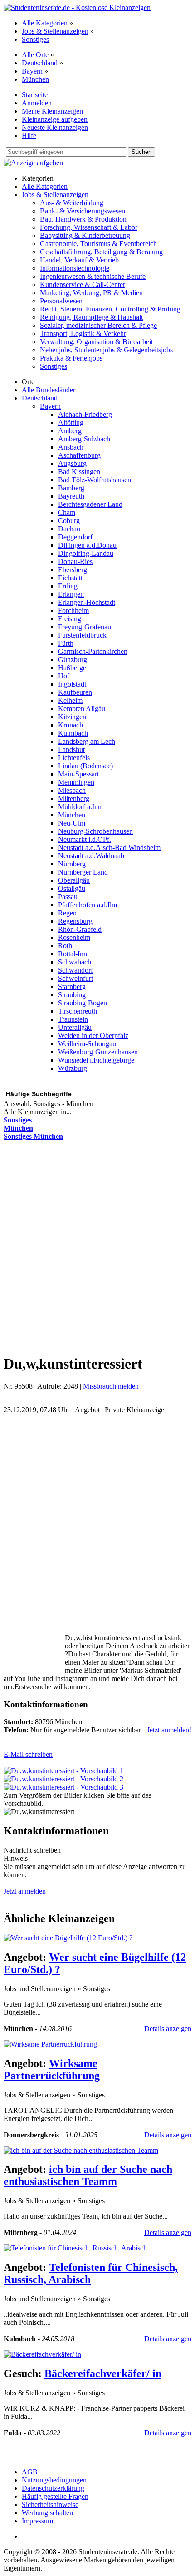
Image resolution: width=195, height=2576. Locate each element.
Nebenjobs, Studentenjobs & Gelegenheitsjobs (106, 350)
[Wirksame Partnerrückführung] (50, 2044)
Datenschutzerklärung (53, 2488)
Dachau (69, 529)
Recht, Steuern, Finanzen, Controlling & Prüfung (110, 309)
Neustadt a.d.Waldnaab (91, 856)
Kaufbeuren (75, 692)
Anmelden (37, 103)
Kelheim (70, 700)
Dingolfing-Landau (86, 553)
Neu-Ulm (72, 823)
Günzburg (73, 660)
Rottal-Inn (73, 954)
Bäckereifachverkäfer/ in (103, 2373)
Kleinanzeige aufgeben (55, 119)
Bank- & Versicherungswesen (83, 211)
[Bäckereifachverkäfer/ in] (42, 2354)
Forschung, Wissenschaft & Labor (89, 227)
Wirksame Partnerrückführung (52, 2069)
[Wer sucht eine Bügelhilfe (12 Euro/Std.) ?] (68, 1938)
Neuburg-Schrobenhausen (95, 831)
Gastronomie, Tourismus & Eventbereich (98, 244)
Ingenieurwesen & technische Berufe (93, 276)
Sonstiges (35, 39)
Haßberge (72, 668)
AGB (30, 2472)
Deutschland (40, 63)
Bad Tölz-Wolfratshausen (95, 480)
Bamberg (71, 488)
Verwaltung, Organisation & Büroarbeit (96, 342)
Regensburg (75, 921)
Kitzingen (72, 717)
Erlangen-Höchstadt (87, 602)
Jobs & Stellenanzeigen (55, 31)
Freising (70, 619)
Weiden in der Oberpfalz (93, 1036)
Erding (68, 586)
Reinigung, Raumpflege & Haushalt (91, 317)
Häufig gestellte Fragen (55, 2496)
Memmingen (76, 782)
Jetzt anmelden (25, 1891)
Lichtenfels (74, 758)
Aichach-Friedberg (85, 414)
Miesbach (72, 790)
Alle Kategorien (45, 23)
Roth (65, 946)
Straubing (72, 995)
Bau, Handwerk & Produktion (83, 219)
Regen (67, 913)
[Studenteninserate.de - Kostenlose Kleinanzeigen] (77, 7)
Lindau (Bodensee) (85, 766)
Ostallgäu (72, 888)
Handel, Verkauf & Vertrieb (79, 260)
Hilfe (29, 136)
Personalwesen (61, 301)
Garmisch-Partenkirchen (93, 651)
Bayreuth (71, 496)
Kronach (71, 725)
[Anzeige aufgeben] (33, 163)
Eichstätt (70, 578)
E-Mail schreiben (28, 1754)
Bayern (32, 71)
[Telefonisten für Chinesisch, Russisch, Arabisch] (75, 2248)
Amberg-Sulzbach (84, 439)
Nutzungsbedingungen (54, 2480)
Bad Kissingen (79, 472)
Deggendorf (75, 537)
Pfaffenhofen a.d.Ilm (88, 905)
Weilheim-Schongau (87, 1044)
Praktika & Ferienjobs (71, 358)
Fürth (66, 643)
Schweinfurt (76, 978)
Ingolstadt (72, 684)
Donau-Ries (75, 561)
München (35, 79)
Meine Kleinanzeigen (52, 111)
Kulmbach (73, 733)
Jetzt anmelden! (169, 1730)
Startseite (35, 95)
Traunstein (73, 1019)
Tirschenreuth (78, 1011)
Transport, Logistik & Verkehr (83, 334)
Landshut (71, 749)
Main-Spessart (78, 774)
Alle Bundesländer (49, 390)
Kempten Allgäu (82, 709)
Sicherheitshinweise (50, 2504)
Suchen (141, 152)
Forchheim (73, 611)
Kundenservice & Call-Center (83, 284)
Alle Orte (35, 55)
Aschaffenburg (79, 455)
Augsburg (72, 463)
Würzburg (73, 1068)
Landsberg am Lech (87, 741)
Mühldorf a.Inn (80, 807)
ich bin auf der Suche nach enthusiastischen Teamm (88, 2175)
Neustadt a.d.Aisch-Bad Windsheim (109, 848)
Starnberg (72, 986)
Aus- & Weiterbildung (72, 203)
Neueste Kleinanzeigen (55, 127)
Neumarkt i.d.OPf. (85, 839)
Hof (64, 676)
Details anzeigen (168, 2029)
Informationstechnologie (75, 268)
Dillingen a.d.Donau (87, 545)
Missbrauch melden (111, 1386)
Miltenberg (74, 799)
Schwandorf (76, 970)
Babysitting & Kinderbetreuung (85, 235)
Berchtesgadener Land (90, 504)
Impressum (37, 2521)
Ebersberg (73, 570)
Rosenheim (74, 937)
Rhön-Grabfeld (80, 929)
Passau (68, 897)
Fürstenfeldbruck (82, 635)
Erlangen (71, 594)
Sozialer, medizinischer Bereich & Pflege (98, 325)
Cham (67, 512)
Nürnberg (72, 864)
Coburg (69, 521)
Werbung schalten (47, 2513)
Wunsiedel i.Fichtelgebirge (96, 1060)
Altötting (71, 423)
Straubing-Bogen (83, 1003)
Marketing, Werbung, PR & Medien (91, 293)
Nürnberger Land (83, 872)
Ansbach (71, 447)
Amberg (70, 431)
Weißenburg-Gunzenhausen (98, 1052)
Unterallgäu (75, 1027)
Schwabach (75, 962)
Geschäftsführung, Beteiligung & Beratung (101, 252)
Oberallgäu (74, 880)
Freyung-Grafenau (85, 627)
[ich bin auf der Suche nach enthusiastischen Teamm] (81, 2150)
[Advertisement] (97, 1246)
